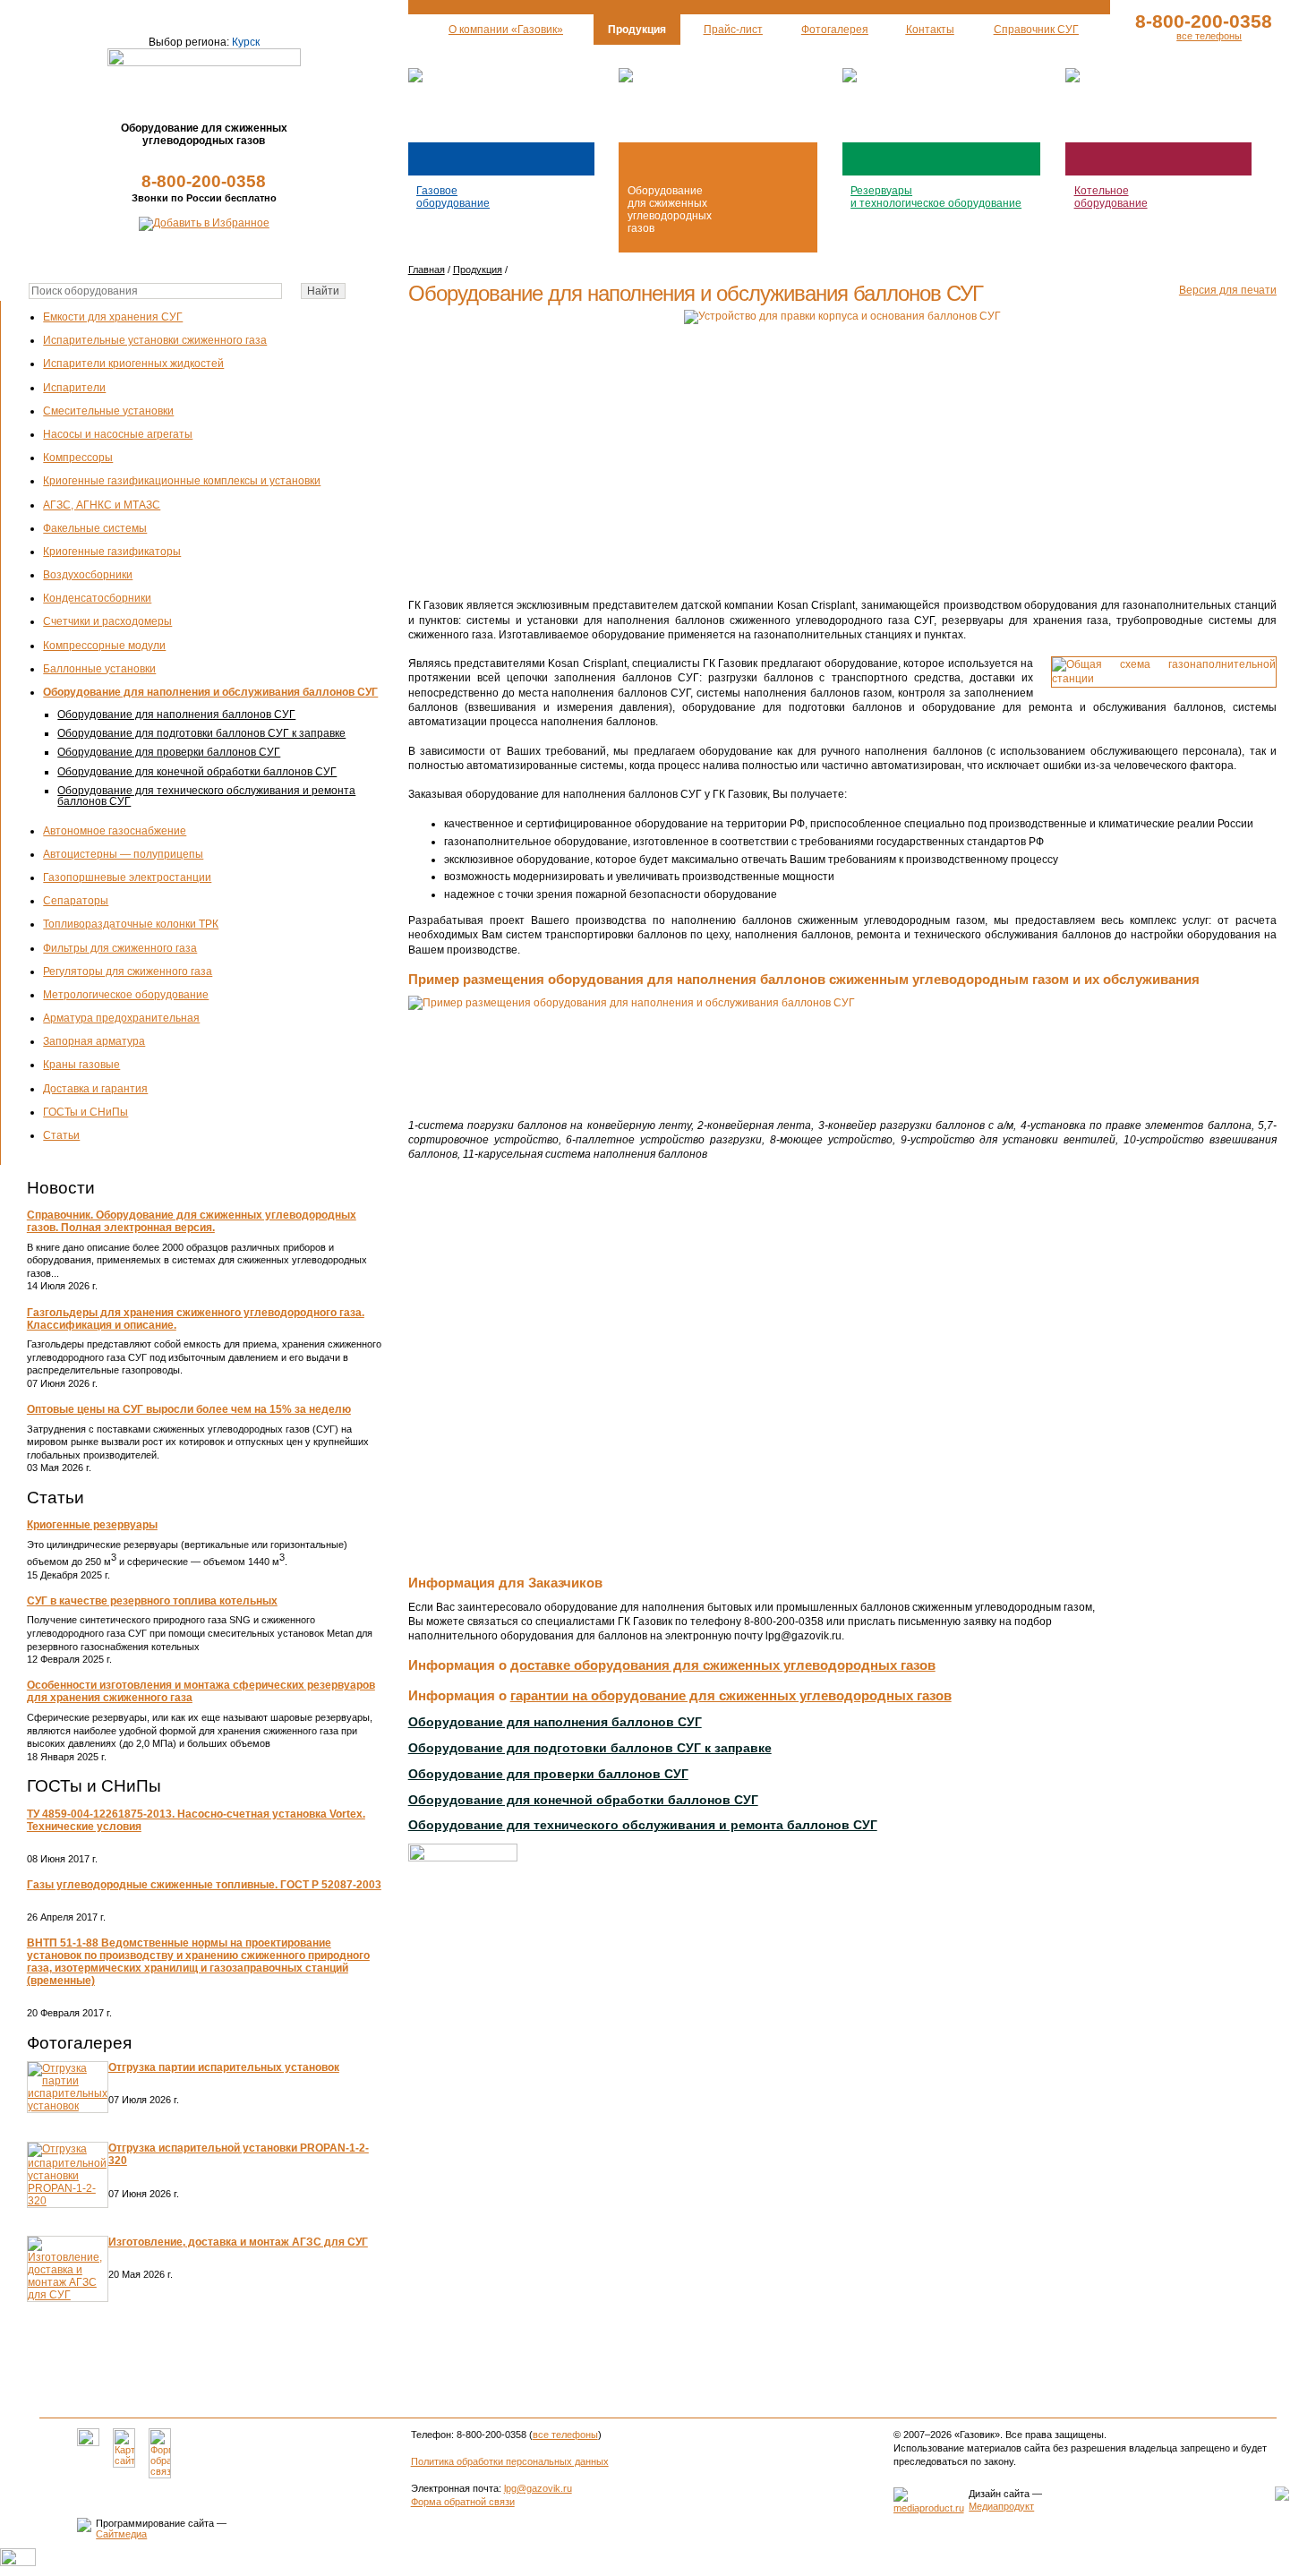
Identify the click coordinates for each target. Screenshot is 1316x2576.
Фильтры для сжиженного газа (120, 948)
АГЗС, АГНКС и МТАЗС (102, 505)
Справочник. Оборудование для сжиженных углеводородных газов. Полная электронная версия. (192, 1221)
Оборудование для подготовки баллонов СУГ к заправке (201, 733)
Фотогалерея (79, 2043)
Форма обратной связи (463, 2502)
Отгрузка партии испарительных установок (224, 2067)
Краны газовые (81, 1065)
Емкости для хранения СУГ (113, 317)
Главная (427, 270)
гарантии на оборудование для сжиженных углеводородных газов (731, 1695)
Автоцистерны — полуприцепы (123, 854)
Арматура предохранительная (121, 1018)
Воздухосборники (88, 575)
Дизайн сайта (999, 2494)
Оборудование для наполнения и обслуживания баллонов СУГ (210, 692)
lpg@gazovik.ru (538, 2488)
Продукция (478, 270)
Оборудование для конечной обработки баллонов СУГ (197, 772)
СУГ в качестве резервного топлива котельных (152, 1601)
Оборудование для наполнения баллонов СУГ (176, 715)
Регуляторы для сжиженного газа (128, 971)
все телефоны (1209, 36)
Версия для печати (1228, 290)
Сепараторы (76, 901)
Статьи (61, 1135)
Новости (61, 1188)
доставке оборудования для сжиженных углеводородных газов (723, 1665)
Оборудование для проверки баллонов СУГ (169, 752)
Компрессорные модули (104, 646)
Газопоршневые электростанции (127, 877)
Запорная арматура (94, 1041)
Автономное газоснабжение (115, 831)
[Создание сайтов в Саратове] (929, 2508)
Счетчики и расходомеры (107, 621)
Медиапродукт (1001, 2506)
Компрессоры (78, 458)
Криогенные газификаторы (112, 552)
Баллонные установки (99, 669)
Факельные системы (95, 528)
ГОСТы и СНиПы (85, 1112)
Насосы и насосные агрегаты (118, 434)
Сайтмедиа (121, 2534)
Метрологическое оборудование (126, 995)
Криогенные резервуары (92, 1525)
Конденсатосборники (97, 598)
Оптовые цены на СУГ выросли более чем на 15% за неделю (189, 1409)
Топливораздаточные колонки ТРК (131, 924)
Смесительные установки (108, 411)
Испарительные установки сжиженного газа (155, 340)
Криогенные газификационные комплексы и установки (182, 481)
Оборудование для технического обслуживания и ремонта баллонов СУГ (206, 796)
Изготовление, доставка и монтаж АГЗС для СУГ (238, 2242)
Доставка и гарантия (95, 1089)
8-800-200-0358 (204, 181)
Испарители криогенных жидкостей (133, 364)
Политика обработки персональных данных (510, 2461)
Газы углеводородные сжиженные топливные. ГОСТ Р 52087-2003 (204, 1885)
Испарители (74, 388)
